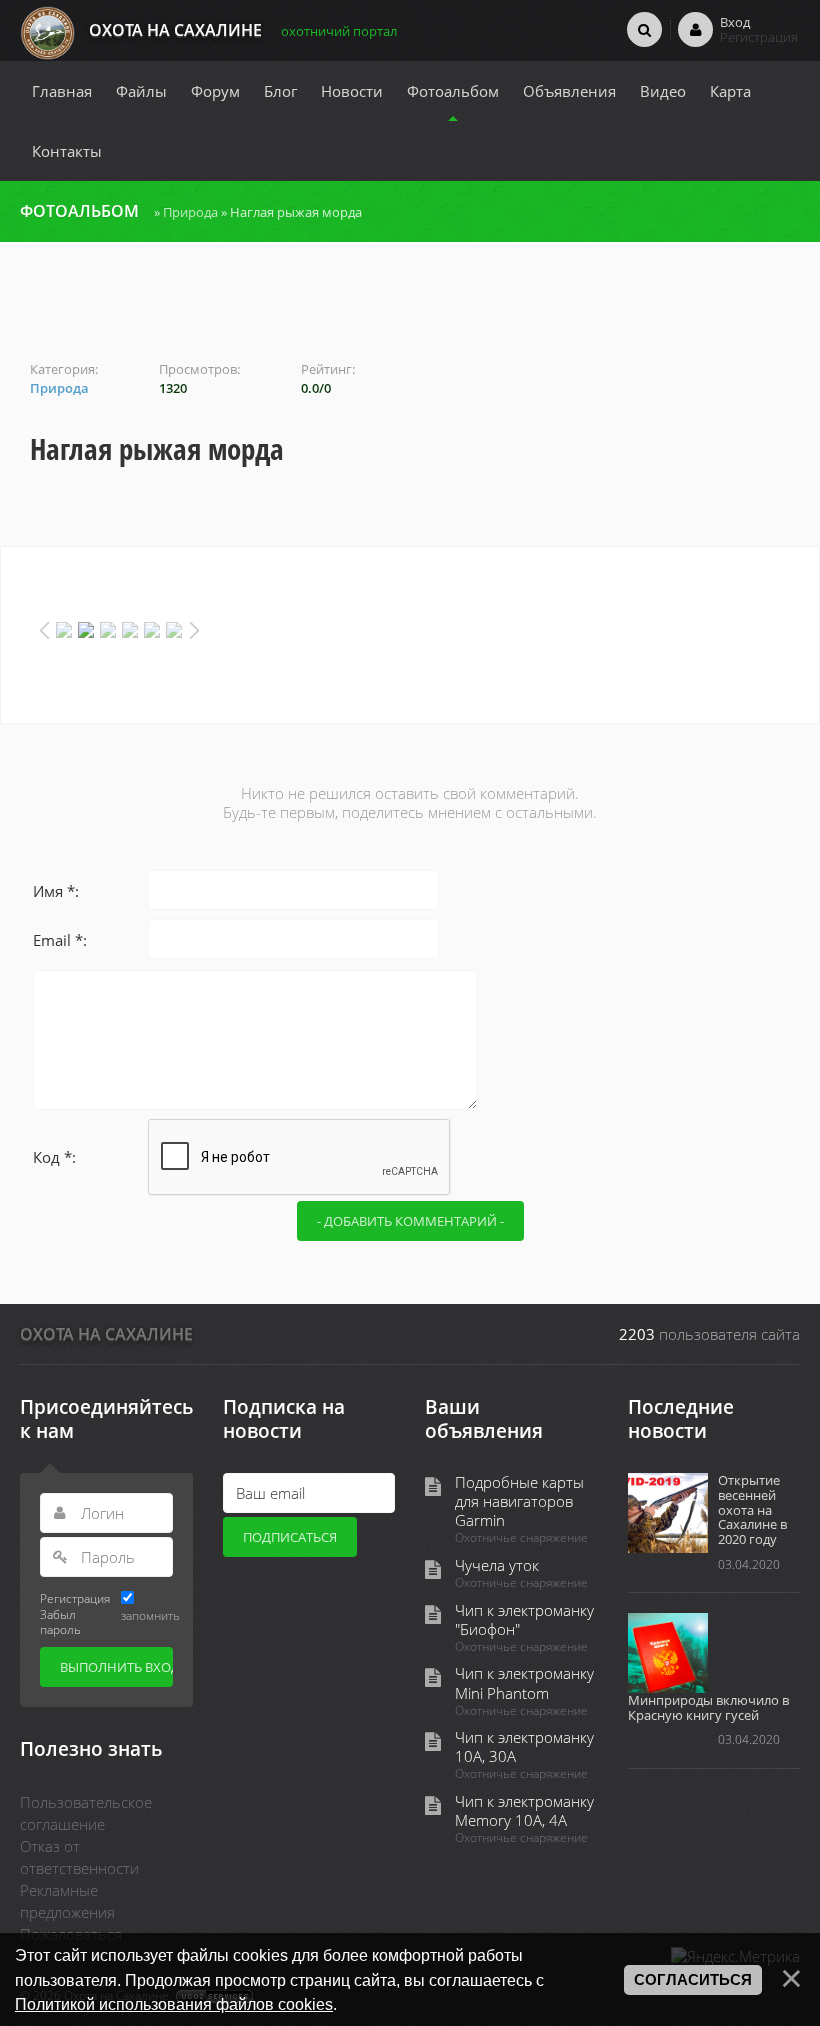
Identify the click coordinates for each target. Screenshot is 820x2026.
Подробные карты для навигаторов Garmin (519, 1501)
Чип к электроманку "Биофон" (524, 1620)
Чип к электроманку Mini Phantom (524, 1683)
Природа (190, 212)
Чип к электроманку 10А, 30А (524, 1747)
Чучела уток (497, 1565)
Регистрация (75, 1598)
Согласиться (693, 1980)
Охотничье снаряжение (521, 1538)
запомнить (150, 1615)
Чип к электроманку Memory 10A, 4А (524, 1811)
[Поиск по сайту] (644, 29)
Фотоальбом (79, 211)
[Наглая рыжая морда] (410, 311)
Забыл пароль (60, 1621)
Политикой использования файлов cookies (174, 2004)
